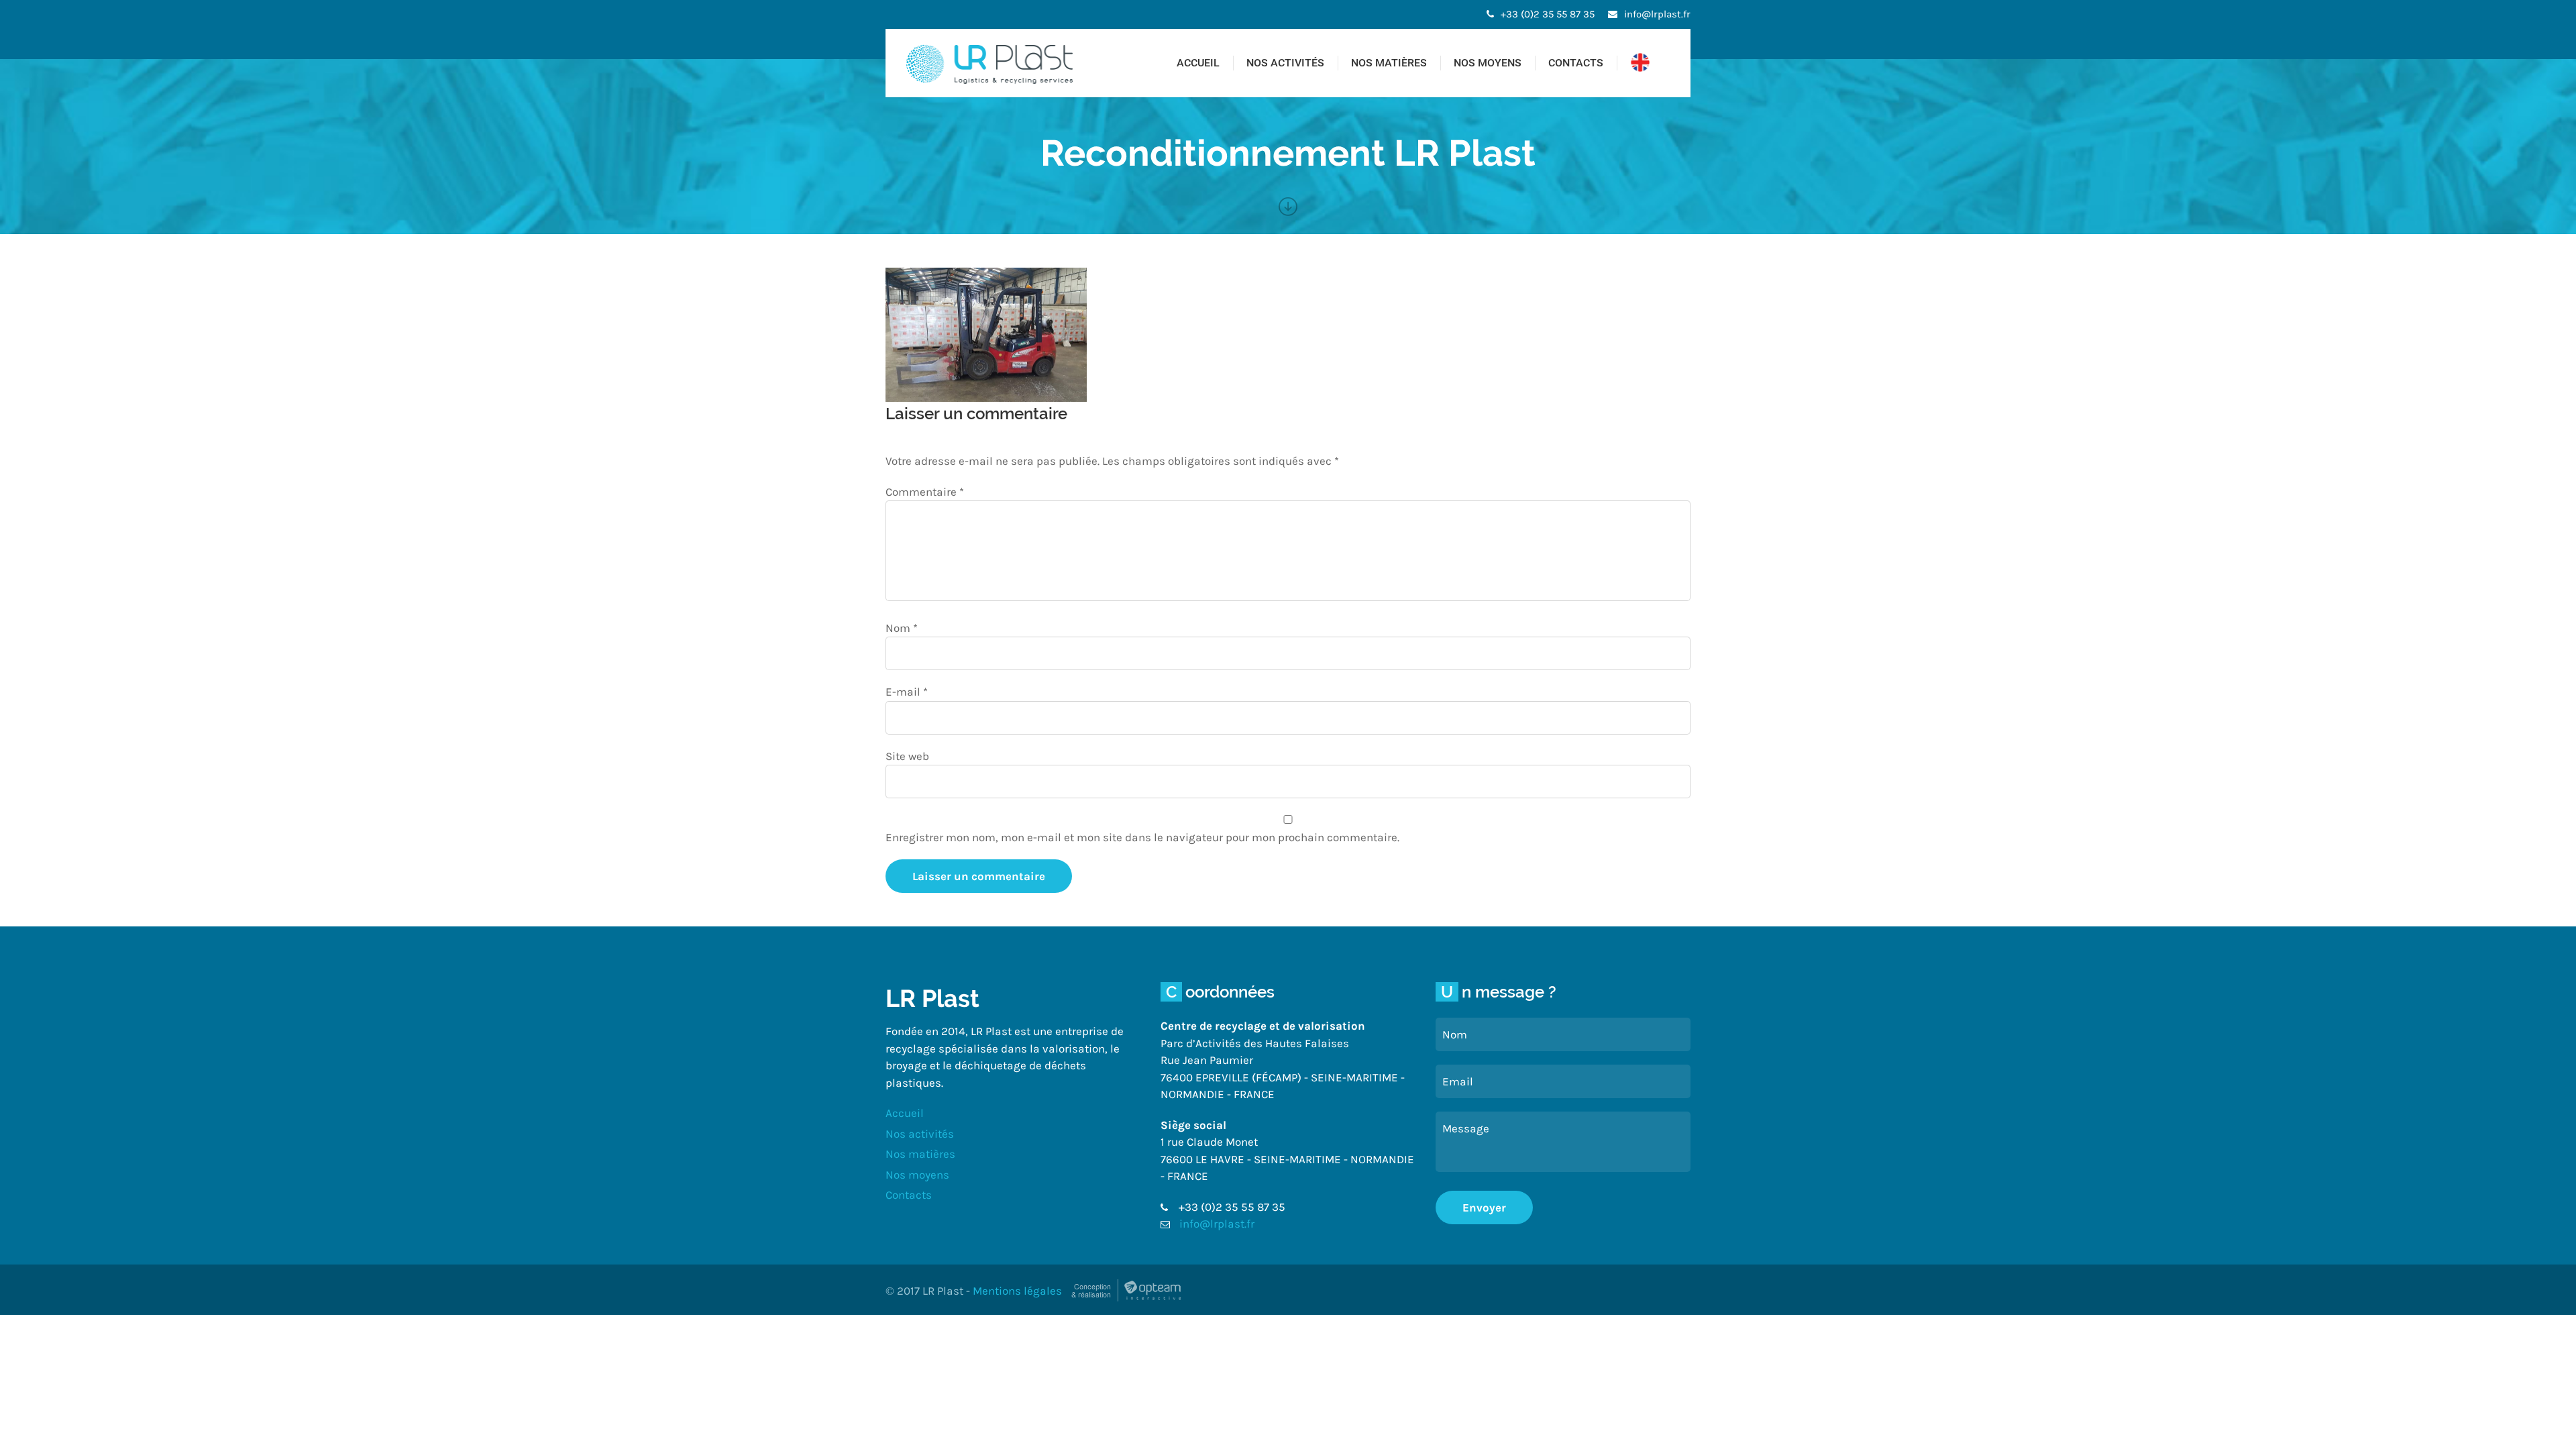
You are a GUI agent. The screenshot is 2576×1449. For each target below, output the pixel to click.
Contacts (1576, 63)
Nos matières (1389, 63)
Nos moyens (1488, 63)
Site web (907, 756)
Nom (902, 628)
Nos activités (1285, 63)
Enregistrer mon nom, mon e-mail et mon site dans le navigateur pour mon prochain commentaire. (1142, 837)
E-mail (907, 692)
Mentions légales (1017, 1291)
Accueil (1198, 63)
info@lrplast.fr (1657, 14)
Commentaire (925, 492)
